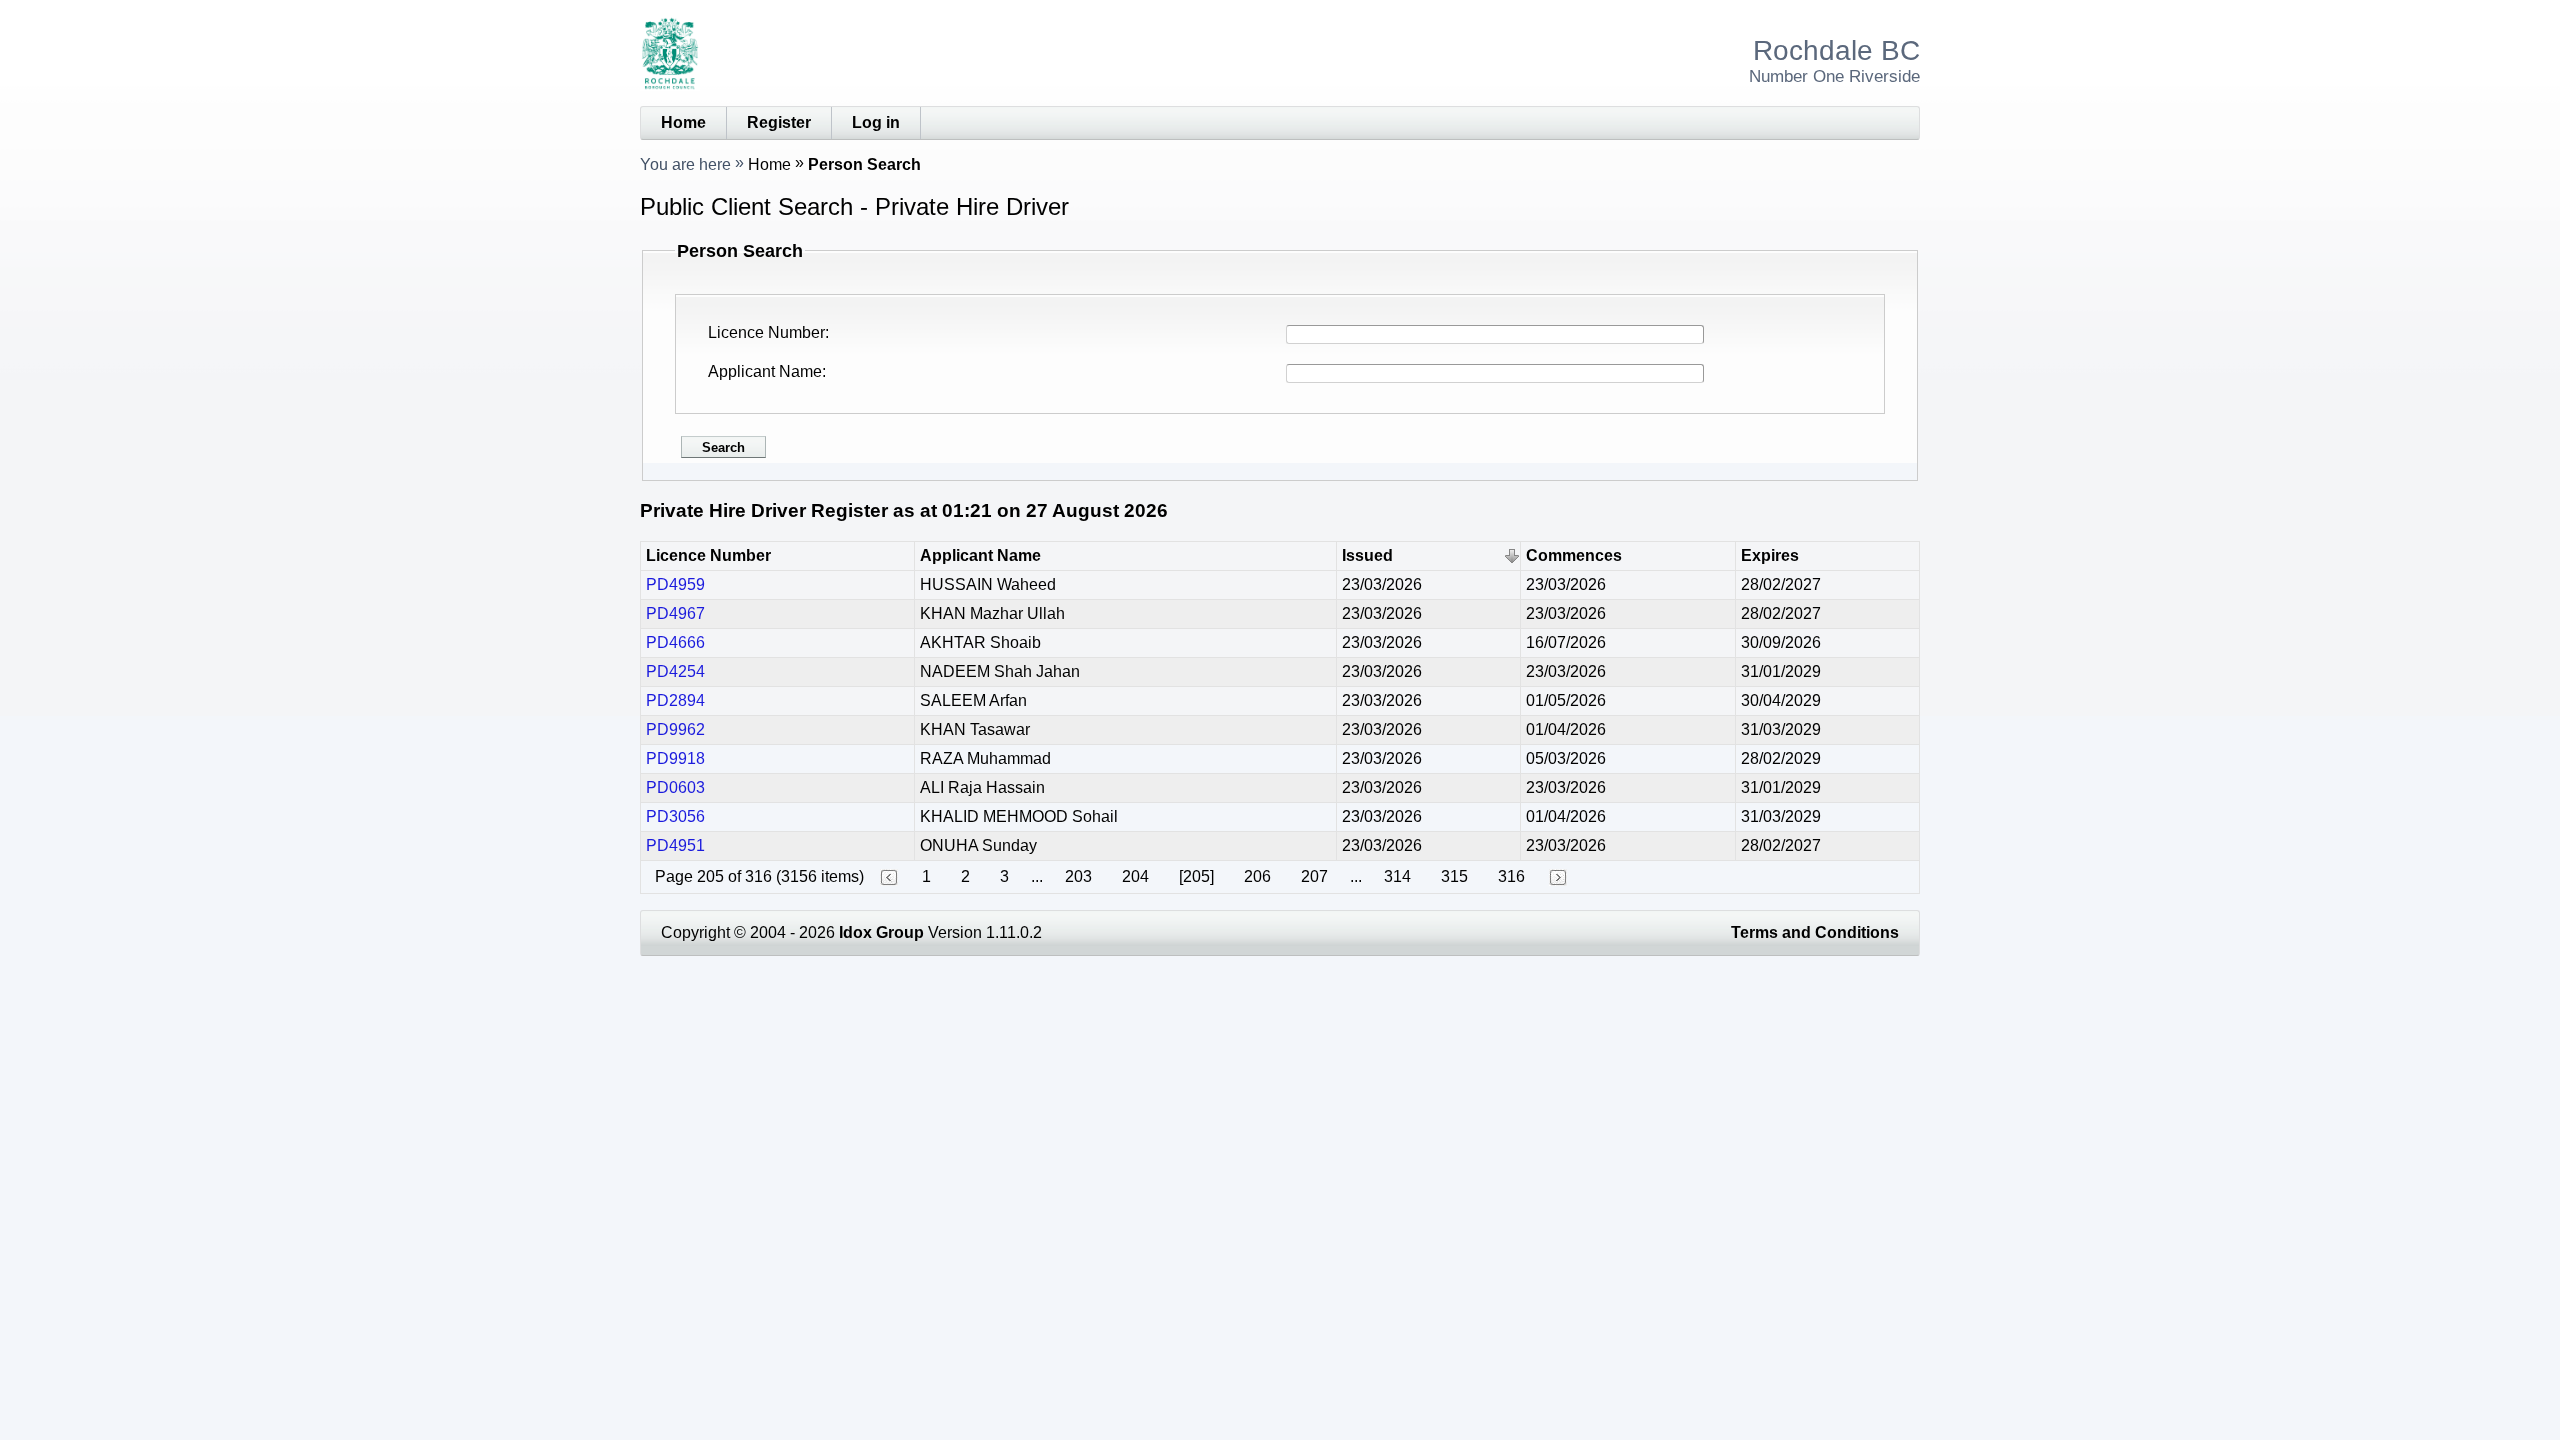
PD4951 (675, 845)
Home (683, 122)
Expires (1770, 555)
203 (1078, 876)
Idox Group (881, 932)
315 (1454, 876)
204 (1135, 876)
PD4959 (675, 584)
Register (779, 122)
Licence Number (766, 332)
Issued (1367, 555)
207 (1314, 876)
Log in (876, 122)
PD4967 (675, 613)
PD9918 (675, 758)
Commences (1574, 555)
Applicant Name (765, 371)
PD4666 (675, 642)
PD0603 (675, 787)
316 (1511, 876)
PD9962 (675, 729)
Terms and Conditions (1815, 932)
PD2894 (675, 700)
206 (1257, 876)
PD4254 (675, 671)
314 (1397, 876)
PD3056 (675, 816)
